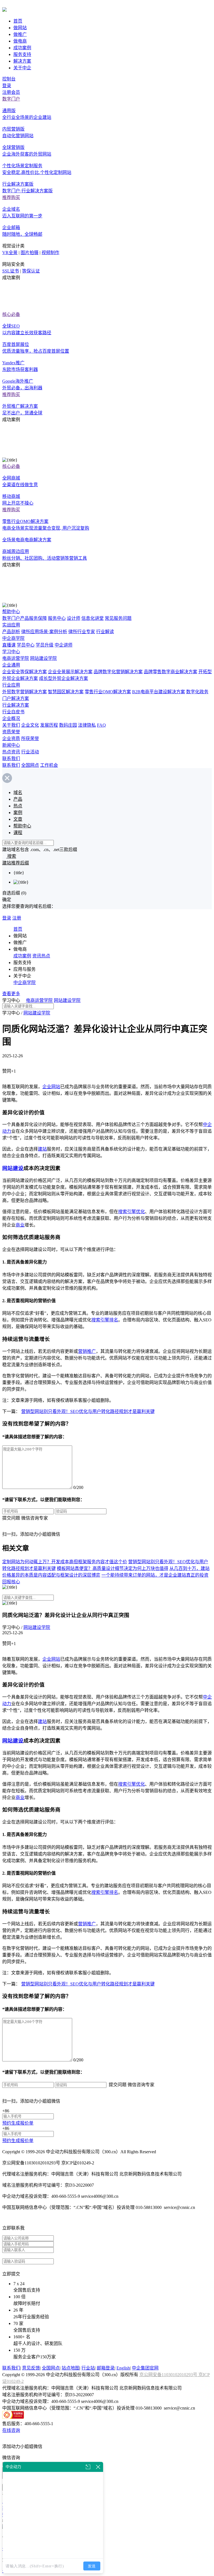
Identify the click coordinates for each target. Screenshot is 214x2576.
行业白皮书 (13, 712)
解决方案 (22, 61)
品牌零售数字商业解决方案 (171, 672)
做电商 (20, 41)
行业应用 (11, 685)
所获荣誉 (30, 738)
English (123, 2368)
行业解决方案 (16, 705)
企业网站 (51, 1087)
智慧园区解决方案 (66, 692)
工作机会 (49, 765)
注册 (17, 918)
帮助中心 (11, 612)
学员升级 (45, 645)
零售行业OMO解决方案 (108, 692)
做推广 (20, 34)
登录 (7, 86)
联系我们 (11, 759)
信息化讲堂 (93, 618)
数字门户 (11, 99)
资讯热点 (41, 956)
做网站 (20, 28)
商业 (20, 1225)
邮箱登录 (106, 2368)
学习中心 (11, 652)
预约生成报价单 (18, 2123)
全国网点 (30, 765)
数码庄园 (68, 725)
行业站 (88, 2368)
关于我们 (11, 725)
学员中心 (26, 645)
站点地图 (70, 2368)
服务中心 (57, 618)
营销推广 (87, 1351)
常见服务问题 (118, 618)
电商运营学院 (16, 658)
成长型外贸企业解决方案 (64, 678)
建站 (42, 1149)
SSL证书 (11, 271)
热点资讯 (11, 752)
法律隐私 (87, 725)
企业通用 (11, 665)
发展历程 (49, 725)
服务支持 (22, 54)
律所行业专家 (82, 632)
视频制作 (50, 253)
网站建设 (13, 1168)
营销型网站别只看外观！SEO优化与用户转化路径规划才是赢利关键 (88, 1411)
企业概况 (11, 718)
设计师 (74, 618)
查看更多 (11, 994)
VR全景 (10, 253)
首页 (18, 21)
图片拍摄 (30, 253)
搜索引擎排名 (105, 1320)
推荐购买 (11, 197)
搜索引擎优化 (132, 1212)
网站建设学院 (43, 658)
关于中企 (22, 68)
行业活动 (30, 752)
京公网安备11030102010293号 (169, 2375)
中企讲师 (64, 645)
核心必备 (11, 314)
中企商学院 (13, 638)
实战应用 (11, 625)
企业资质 (11, 738)
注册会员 (11, 92)
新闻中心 (11, 745)
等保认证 (31, 271)
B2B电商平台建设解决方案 (159, 692)
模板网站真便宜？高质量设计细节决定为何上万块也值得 (113, 1568)
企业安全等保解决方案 (25, 672)
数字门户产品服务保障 (25, 618)
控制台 (9, 79)
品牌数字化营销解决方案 (118, 672)
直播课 (9, 645)
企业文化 (30, 725)
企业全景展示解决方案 (70, 672)
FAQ (101, 725)
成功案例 (22, 48)
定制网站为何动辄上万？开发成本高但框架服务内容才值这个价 (65, 1562)
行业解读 (105, 632)
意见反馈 (31, 2368)
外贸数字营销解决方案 (25, 692)
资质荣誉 (11, 732)
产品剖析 (11, 632)
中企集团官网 (145, 2368)
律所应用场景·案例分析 (44, 632)
